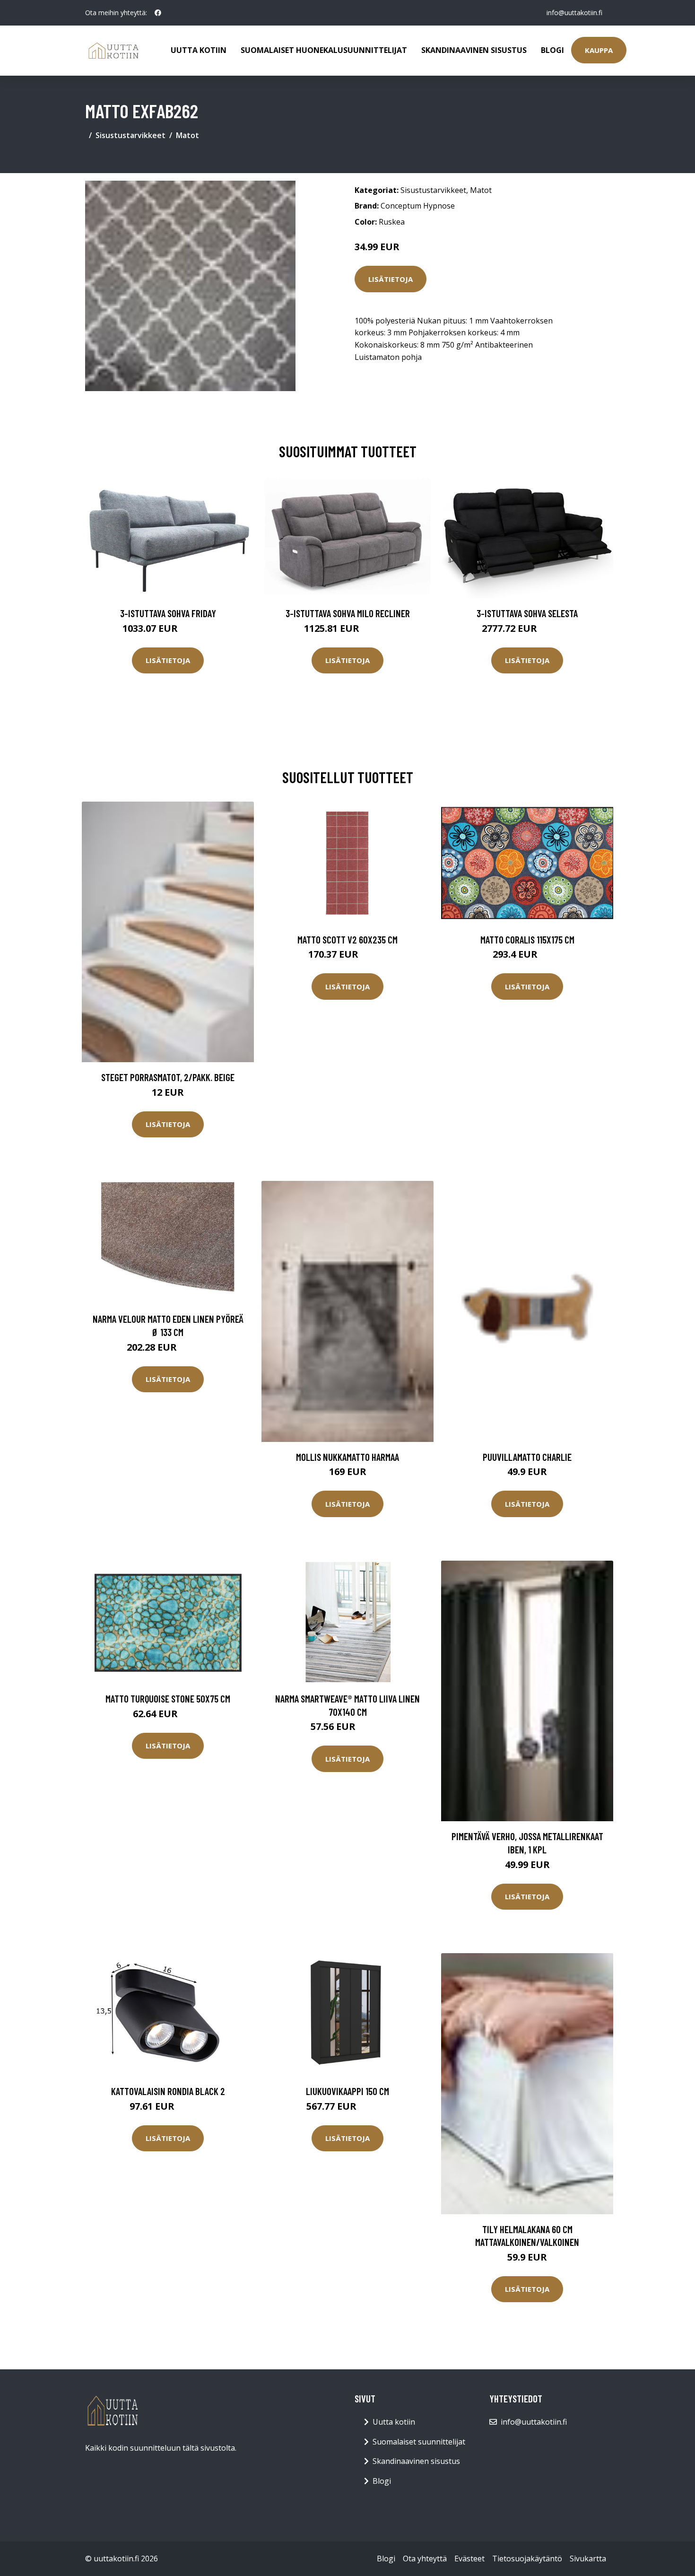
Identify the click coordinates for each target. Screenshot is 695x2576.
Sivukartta (588, 2559)
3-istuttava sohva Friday (168, 613)
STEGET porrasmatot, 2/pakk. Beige (168, 1077)
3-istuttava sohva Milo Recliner (348, 613)
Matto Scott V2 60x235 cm (347, 939)
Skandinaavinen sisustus (474, 50)
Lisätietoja (391, 279)
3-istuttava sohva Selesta (527, 613)
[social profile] (158, 13)
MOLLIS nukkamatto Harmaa (347, 1457)
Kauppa (599, 50)
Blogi (552, 50)
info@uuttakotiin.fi (574, 13)
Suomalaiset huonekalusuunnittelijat (324, 50)
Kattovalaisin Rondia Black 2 (168, 2091)
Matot (187, 135)
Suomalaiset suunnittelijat (419, 2442)
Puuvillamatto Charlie (527, 1457)
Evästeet (469, 2559)
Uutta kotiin (199, 50)
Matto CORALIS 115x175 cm (527, 939)
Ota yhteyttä (425, 2559)
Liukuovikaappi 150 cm (347, 2091)
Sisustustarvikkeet (130, 135)
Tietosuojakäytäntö (527, 2559)
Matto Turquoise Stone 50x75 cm (168, 1698)
